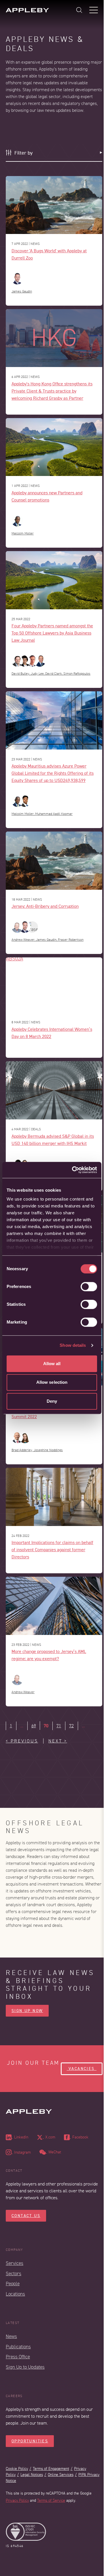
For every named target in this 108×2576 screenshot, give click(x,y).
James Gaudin (22, 291)
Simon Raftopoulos (77, 674)
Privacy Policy (17, 2500)
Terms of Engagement (51, 2469)
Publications (18, 2347)
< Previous (22, 1741)
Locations (15, 2294)
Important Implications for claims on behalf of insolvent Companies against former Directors (52, 1549)
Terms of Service (51, 2500)
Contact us (26, 2216)
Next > (58, 1741)
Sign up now (27, 2011)
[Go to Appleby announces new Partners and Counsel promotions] (54, 447)
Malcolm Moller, (23, 814)
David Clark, (54, 674)
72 (71, 1726)
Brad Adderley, (23, 1450)
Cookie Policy (17, 2469)
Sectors (14, 2274)
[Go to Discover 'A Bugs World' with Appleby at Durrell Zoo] (54, 205)
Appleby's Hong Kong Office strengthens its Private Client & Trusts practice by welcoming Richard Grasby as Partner (52, 391)
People (13, 2284)
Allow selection (52, 1382)
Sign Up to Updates (25, 2367)
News (11, 2336)
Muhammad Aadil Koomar (54, 814)
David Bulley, (21, 674)
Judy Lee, (38, 674)
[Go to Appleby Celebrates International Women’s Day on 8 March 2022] (54, 985)
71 (59, 1726)
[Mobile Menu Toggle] (94, 10)
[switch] (89, 1287)
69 (34, 1726)
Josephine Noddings (48, 1450)
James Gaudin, (47, 940)
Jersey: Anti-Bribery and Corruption (45, 906)
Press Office (18, 2357)
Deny (52, 1401)
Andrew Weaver (23, 1692)
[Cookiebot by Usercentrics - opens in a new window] (73, 1170)
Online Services (61, 2475)
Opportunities (30, 2441)
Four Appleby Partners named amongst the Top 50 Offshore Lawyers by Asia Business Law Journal (52, 633)
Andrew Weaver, (24, 940)
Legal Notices (32, 2475)
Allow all (52, 1364)
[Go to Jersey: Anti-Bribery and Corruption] (54, 861)
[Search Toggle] (79, 10)
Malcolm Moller (23, 533)
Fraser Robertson (71, 940)
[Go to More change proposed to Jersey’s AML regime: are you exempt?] (54, 1606)
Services (15, 2263)
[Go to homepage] (27, 10)
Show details (73, 1345)
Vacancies (82, 2069)
